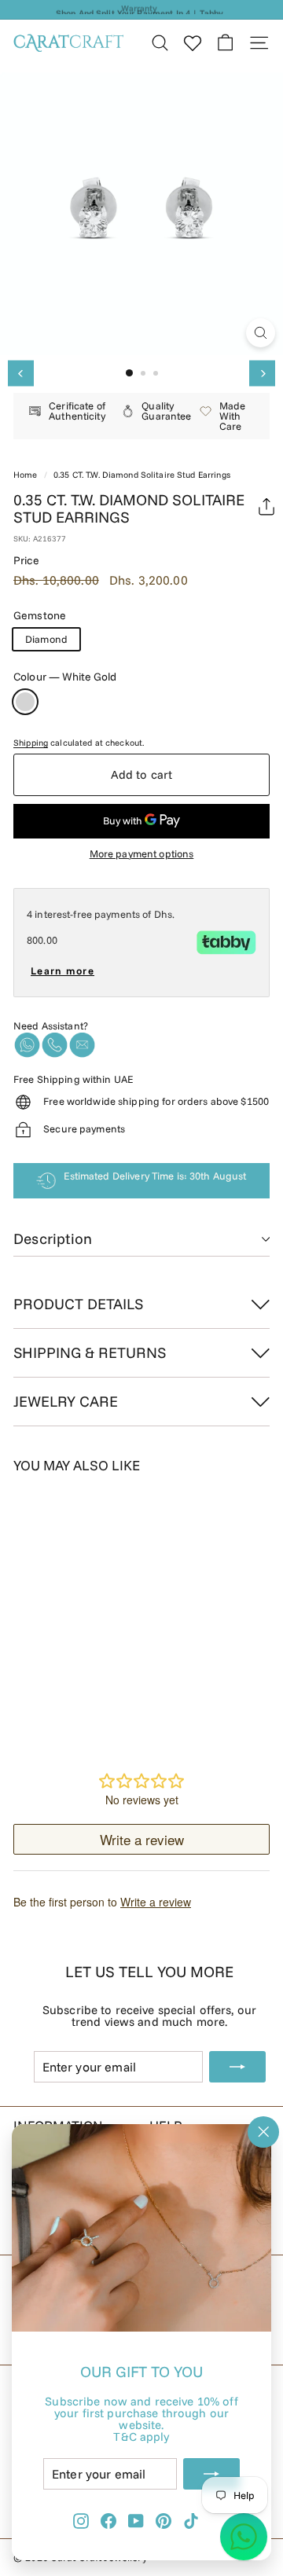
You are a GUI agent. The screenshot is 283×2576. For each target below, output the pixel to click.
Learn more (62, 971)
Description (53, 1238)
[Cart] (225, 43)
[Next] (262, 374)
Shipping (31, 743)
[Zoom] (261, 333)
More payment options (142, 854)
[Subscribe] (211, 2474)
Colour (65, 677)
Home (26, 475)
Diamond (46, 639)
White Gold (25, 702)
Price (26, 560)
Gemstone (40, 615)
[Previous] (21, 374)
